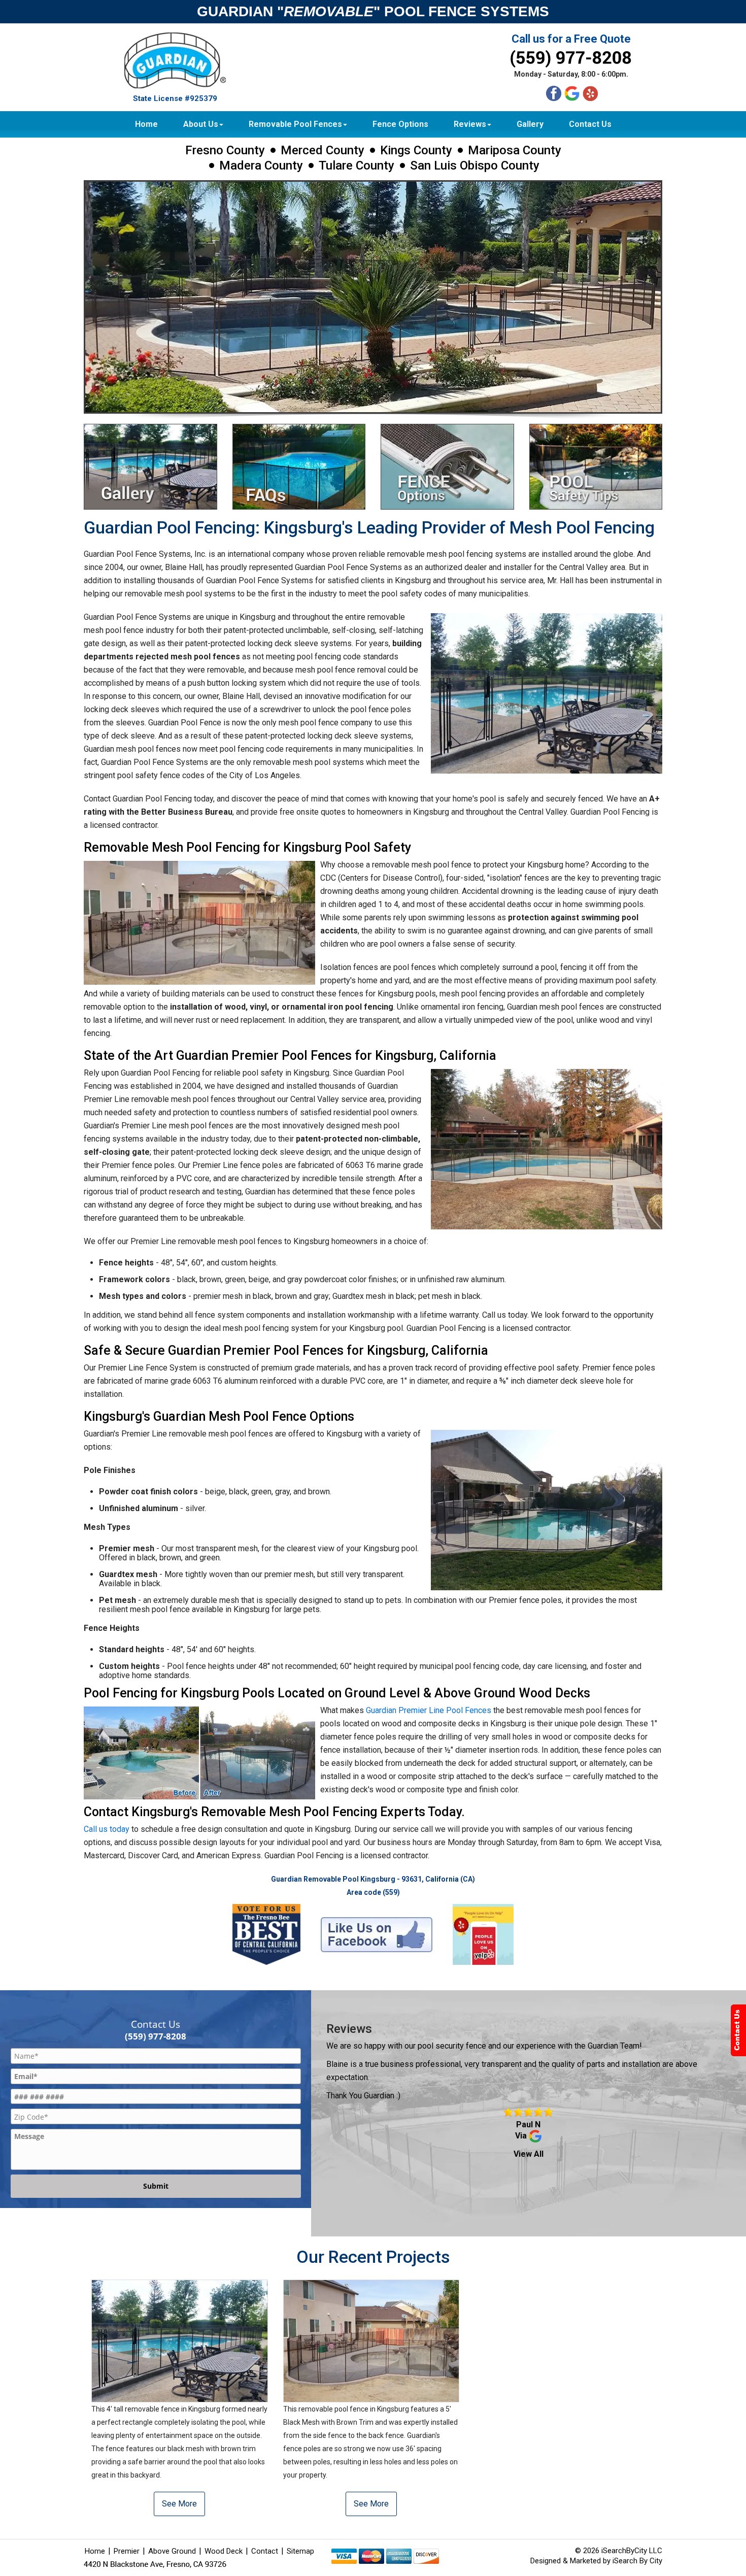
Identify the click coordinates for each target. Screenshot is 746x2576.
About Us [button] (201, 124)
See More (179, 2504)
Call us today (107, 1829)
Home (146, 124)
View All (529, 2154)
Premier (127, 2551)
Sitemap (300, 2551)
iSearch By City (637, 2561)
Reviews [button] (470, 124)
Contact (265, 2551)
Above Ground (172, 2551)
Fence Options (400, 124)
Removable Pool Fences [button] (295, 124)
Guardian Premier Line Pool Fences (429, 1710)
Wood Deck (224, 2551)
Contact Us (590, 124)
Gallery (530, 124)
